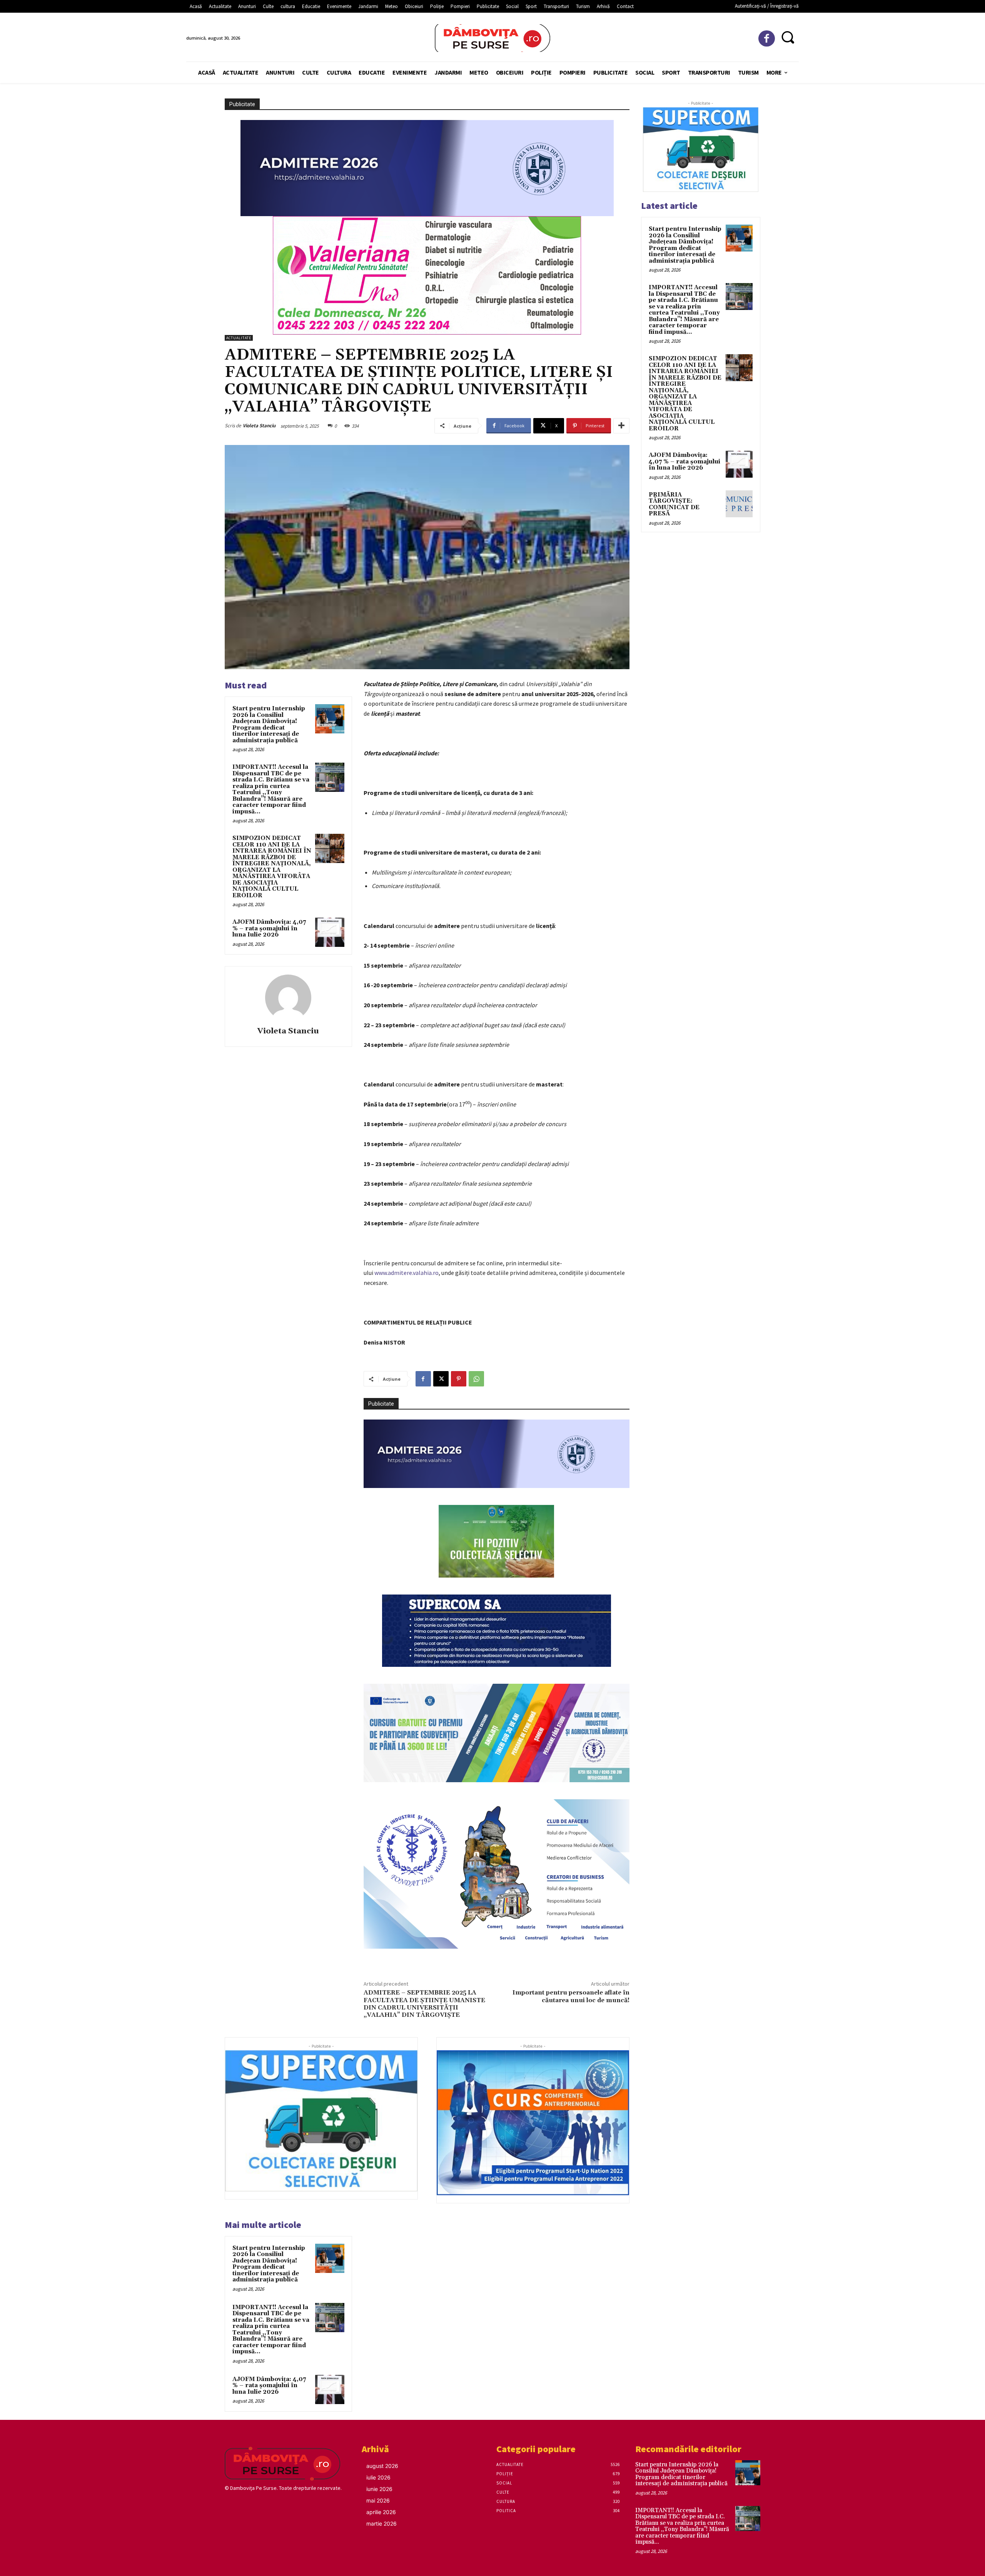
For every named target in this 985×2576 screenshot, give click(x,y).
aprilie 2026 (381, 2512)
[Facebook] (767, 39)
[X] (441, 1379)
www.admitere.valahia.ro (407, 1273)
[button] (788, 37)
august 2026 (382, 2466)
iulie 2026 (378, 2477)
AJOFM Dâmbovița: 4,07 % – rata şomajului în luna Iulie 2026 (269, 928)
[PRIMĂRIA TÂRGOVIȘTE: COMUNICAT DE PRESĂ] (739, 504)
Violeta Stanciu (259, 426)
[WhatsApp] (476, 1379)
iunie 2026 (379, 2489)
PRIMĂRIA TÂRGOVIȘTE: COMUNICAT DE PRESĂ (674, 504)
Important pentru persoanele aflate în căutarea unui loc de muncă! (571, 1996)
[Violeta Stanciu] (288, 998)
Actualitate (239, 338)
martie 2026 (381, 2524)
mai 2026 (378, 2500)
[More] (621, 426)
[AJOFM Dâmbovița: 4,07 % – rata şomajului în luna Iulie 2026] (330, 932)
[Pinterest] (459, 1379)
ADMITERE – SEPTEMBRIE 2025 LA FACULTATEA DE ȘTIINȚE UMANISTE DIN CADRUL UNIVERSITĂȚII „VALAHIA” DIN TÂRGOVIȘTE (424, 2004)
